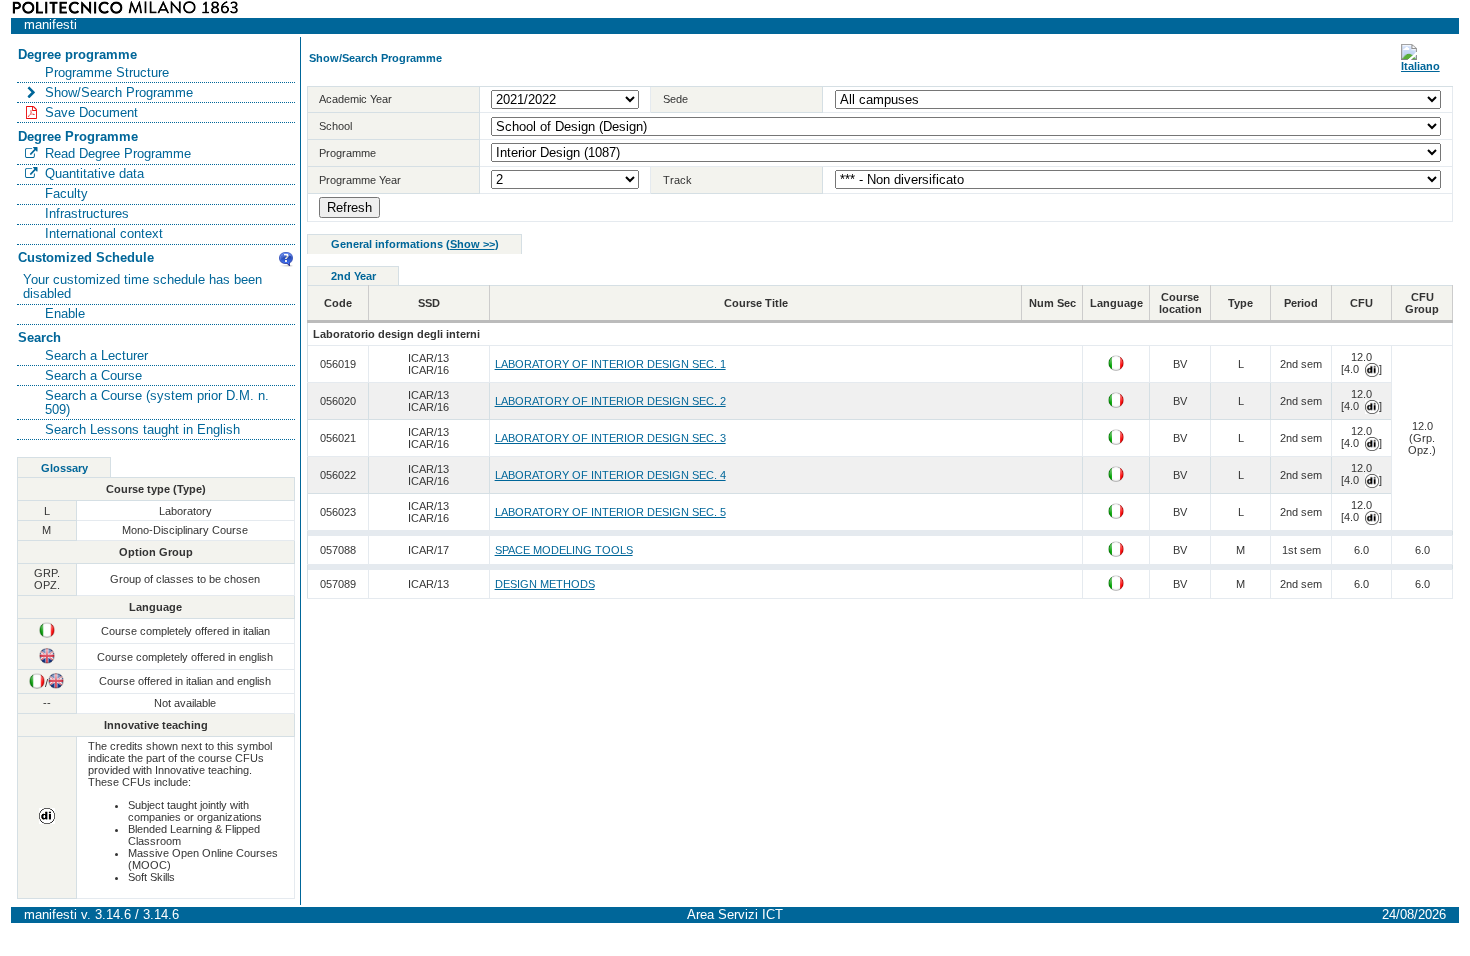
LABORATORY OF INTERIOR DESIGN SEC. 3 (610, 438)
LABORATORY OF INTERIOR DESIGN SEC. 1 (610, 364)
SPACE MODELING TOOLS (564, 550)
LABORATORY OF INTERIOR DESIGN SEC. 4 (610, 475)
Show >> (472, 244)
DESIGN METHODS (545, 584)
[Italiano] (1420, 66)
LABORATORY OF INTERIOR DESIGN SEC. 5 (610, 512)
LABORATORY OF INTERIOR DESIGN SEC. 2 (610, 401)
